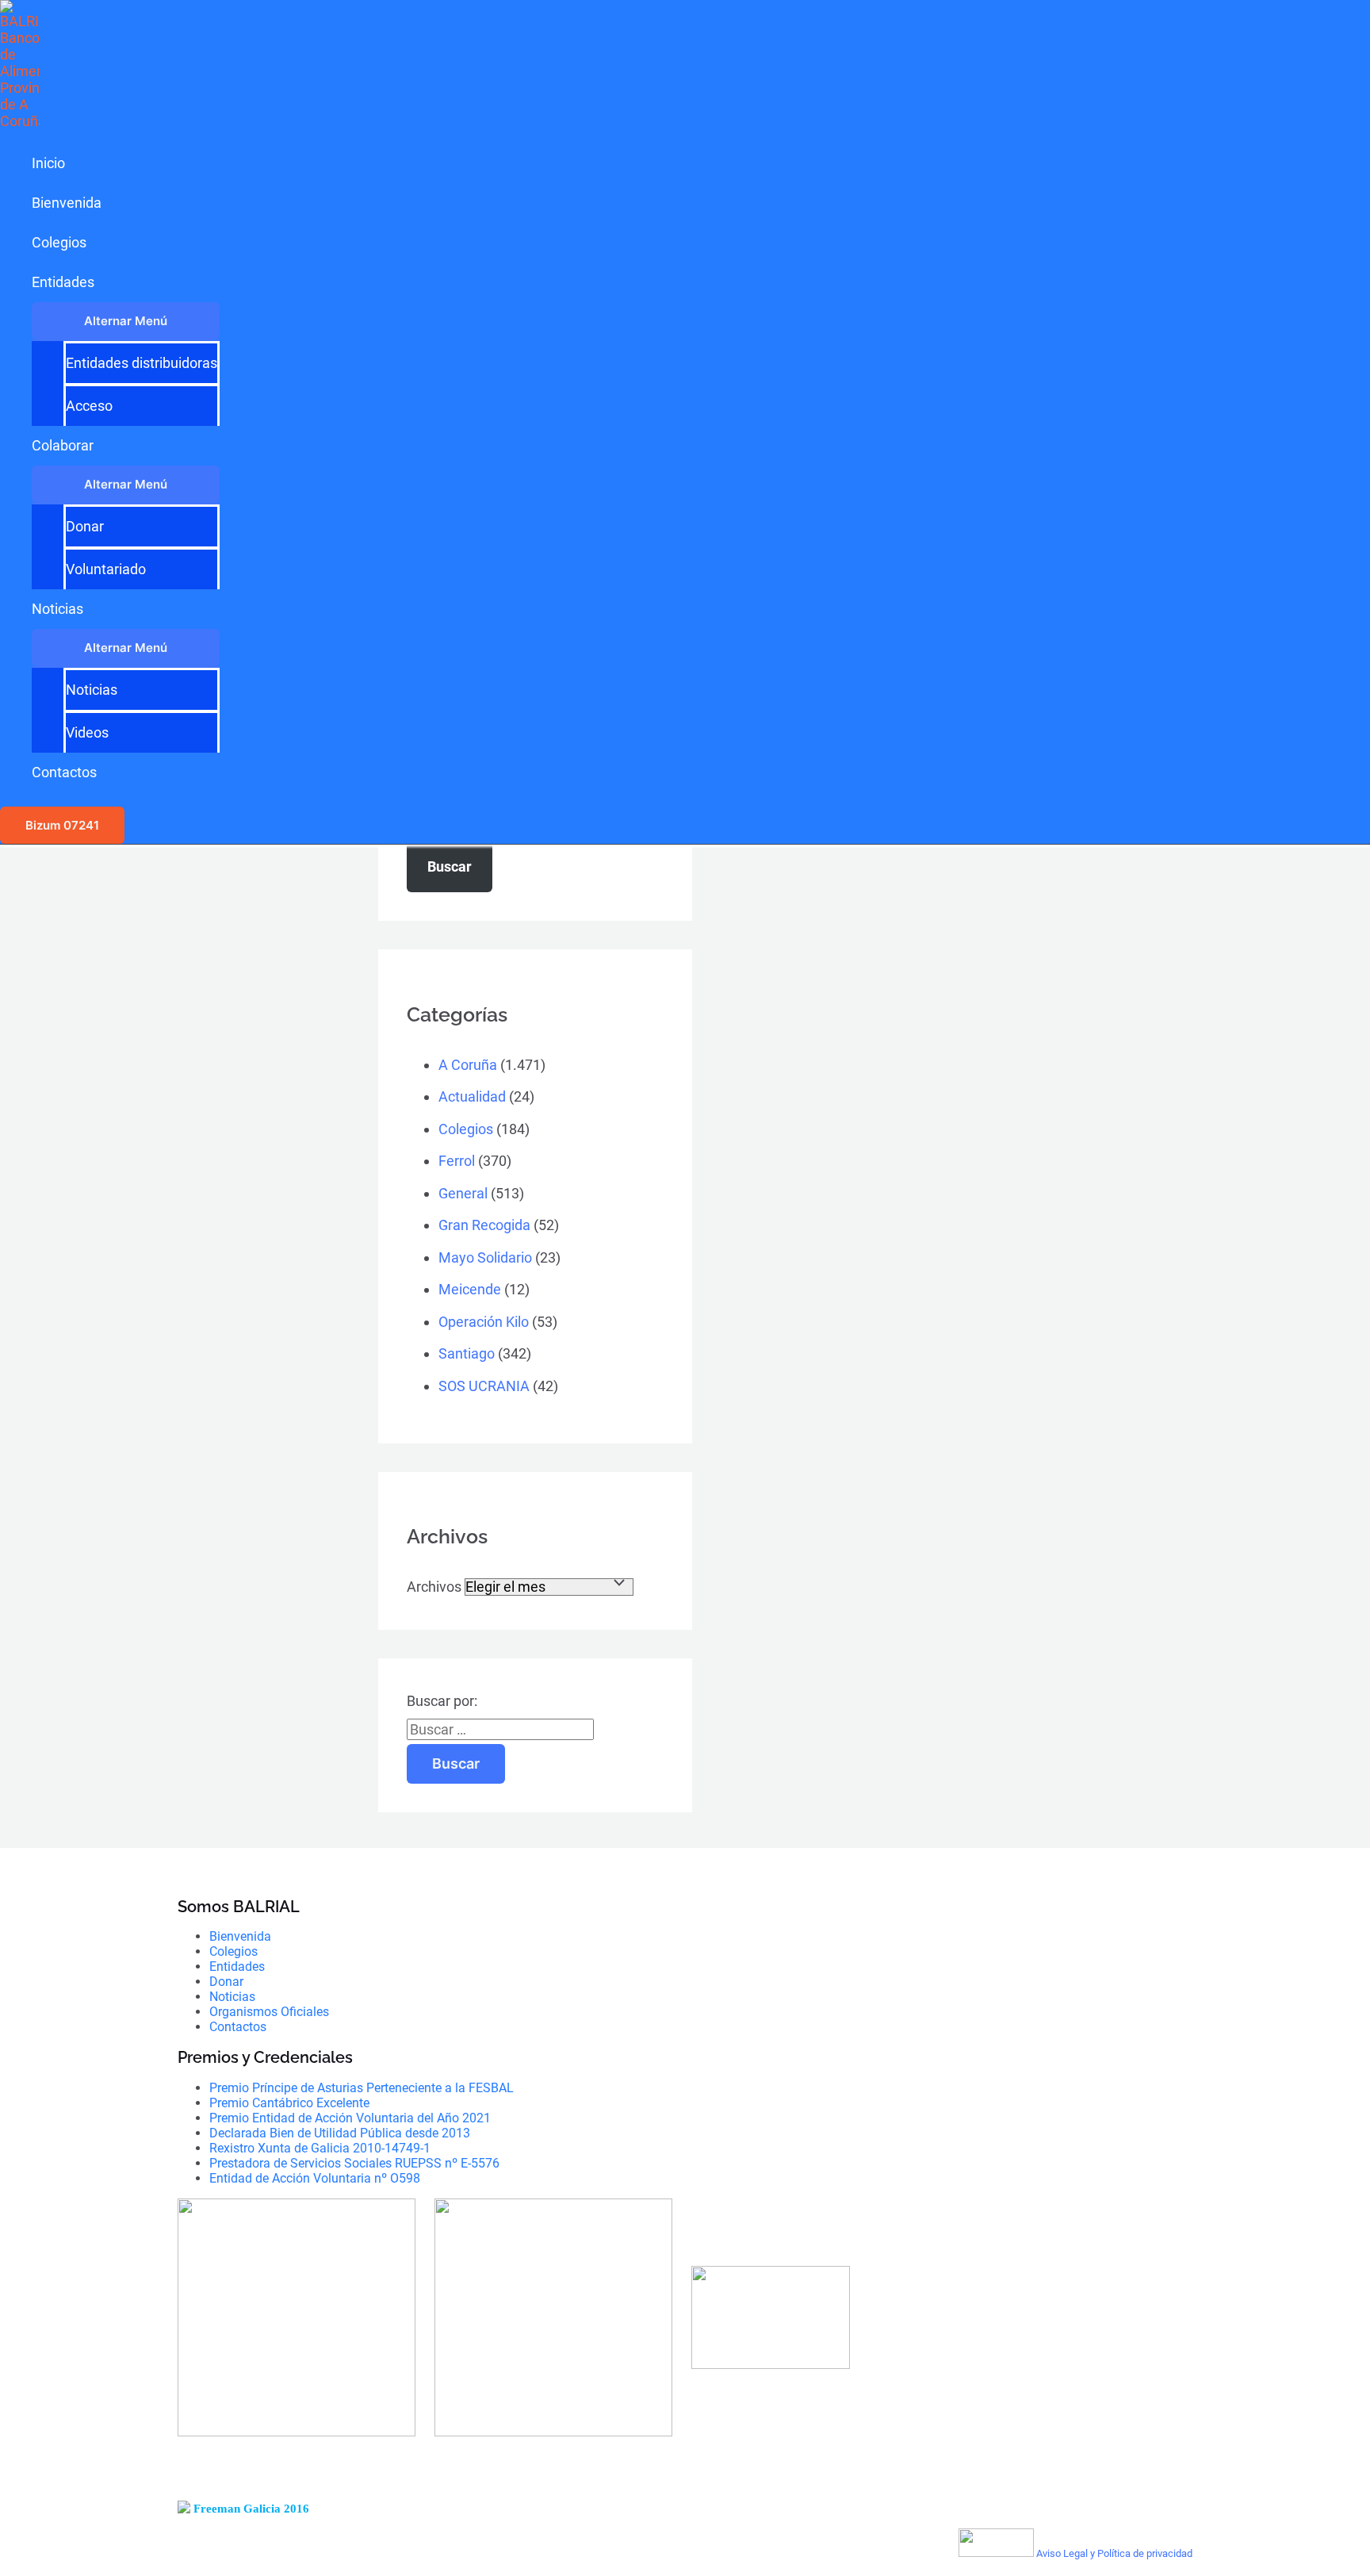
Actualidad (472, 1096)
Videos (87, 732)
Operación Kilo (484, 1322)
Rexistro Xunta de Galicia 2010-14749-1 (320, 2148)
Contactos (64, 772)
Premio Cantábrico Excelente (289, 2103)
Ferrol (457, 1161)
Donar (85, 526)
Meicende (470, 1289)
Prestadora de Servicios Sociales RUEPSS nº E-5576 (354, 2163)
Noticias (57, 609)
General (463, 1193)
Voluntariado (106, 569)
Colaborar (63, 445)
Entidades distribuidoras (142, 363)
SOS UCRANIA (484, 1386)
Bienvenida (67, 203)
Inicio (48, 163)
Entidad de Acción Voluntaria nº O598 (315, 2178)
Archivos (434, 1587)
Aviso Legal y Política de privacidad (1114, 2553)
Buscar (450, 866)
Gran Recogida (484, 1225)
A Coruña (468, 1065)
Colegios (59, 242)
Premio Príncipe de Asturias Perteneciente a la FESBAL (362, 2088)
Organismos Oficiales (269, 2012)
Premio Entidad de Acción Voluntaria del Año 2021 (350, 2118)
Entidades (63, 282)
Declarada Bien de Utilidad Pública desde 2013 (340, 2133)
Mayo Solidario (485, 1257)
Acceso (89, 406)
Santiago (467, 1353)
